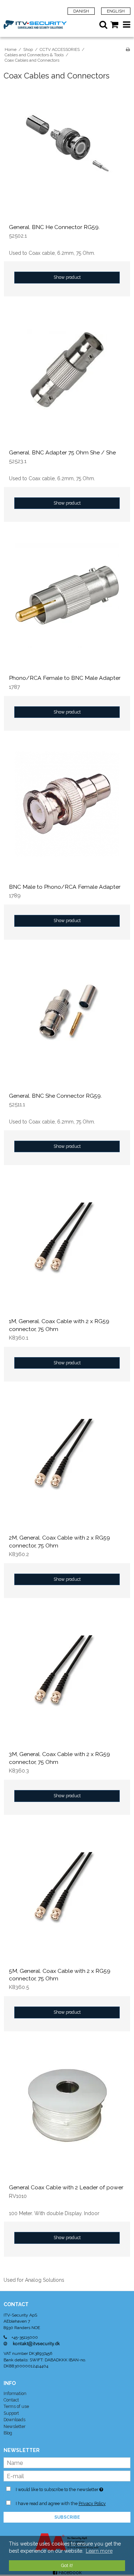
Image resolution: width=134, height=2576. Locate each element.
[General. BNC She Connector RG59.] (67, 1024)
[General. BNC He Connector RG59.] (67, 155)
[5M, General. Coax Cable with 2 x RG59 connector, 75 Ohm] (67, 1899)
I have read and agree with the (61, 2503)
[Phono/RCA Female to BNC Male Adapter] (67, 606)
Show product (67, 277)
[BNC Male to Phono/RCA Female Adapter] (67, 815)
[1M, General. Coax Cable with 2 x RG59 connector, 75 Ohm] (67, 1249)
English (116, 11)
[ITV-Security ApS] (35, 25)
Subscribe (67, 2517)
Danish (81, 11)
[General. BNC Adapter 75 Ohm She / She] (67, 380)
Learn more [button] (99, 2551)
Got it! (67, 2565)
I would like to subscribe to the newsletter (62, 2488)
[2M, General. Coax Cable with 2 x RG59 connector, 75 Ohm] (67, 1466)
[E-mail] (67, 2476)
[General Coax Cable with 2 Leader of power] (67, 2115)
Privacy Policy (92, 2503)
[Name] (67, 2462)
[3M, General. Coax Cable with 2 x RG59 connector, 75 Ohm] (67, 1682)
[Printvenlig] (128, 49)
